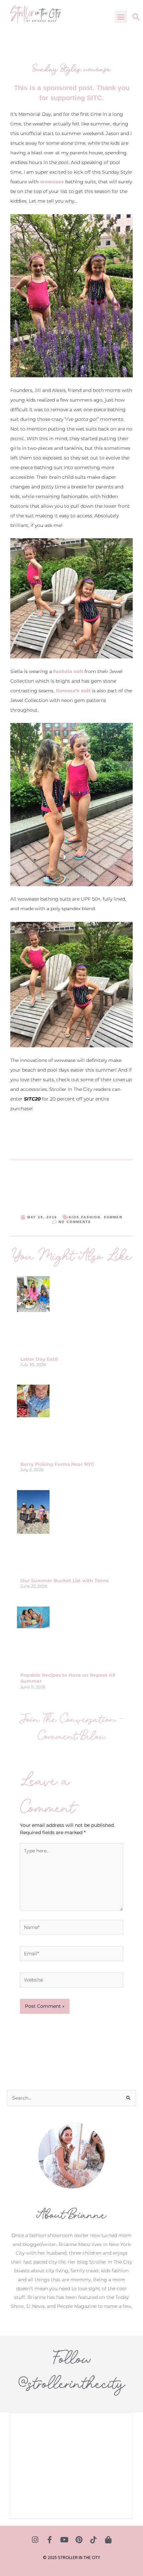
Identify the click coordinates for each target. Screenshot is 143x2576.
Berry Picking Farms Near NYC (57, 1464)
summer (113, 1217)
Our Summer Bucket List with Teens (65, 1581)
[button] (121, 17)
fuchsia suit (68, 671)
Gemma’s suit (73, 691)
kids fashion (85, 1217)
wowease (52, 182)
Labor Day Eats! (39, 1359)
